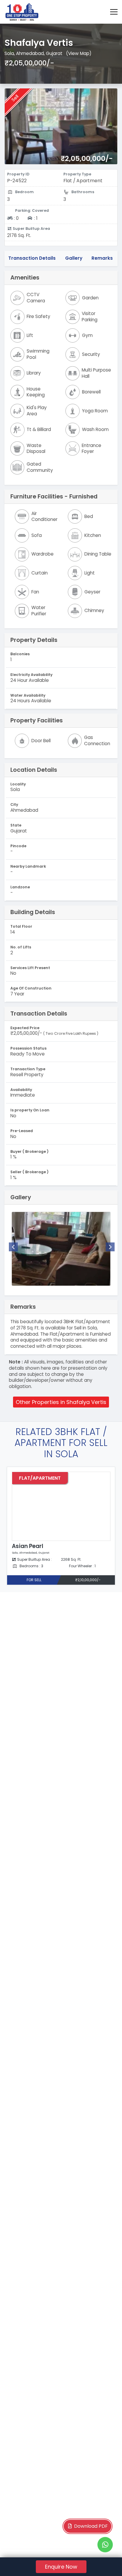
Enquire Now (61, 2567)
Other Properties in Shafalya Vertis (61, 1402)
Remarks (102, 258)
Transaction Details (32, 258)
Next (110, 1247)
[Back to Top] (105, 2562)
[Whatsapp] (105, 2545)
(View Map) (79, 53)
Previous (13, 1247)
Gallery (74, 258)
